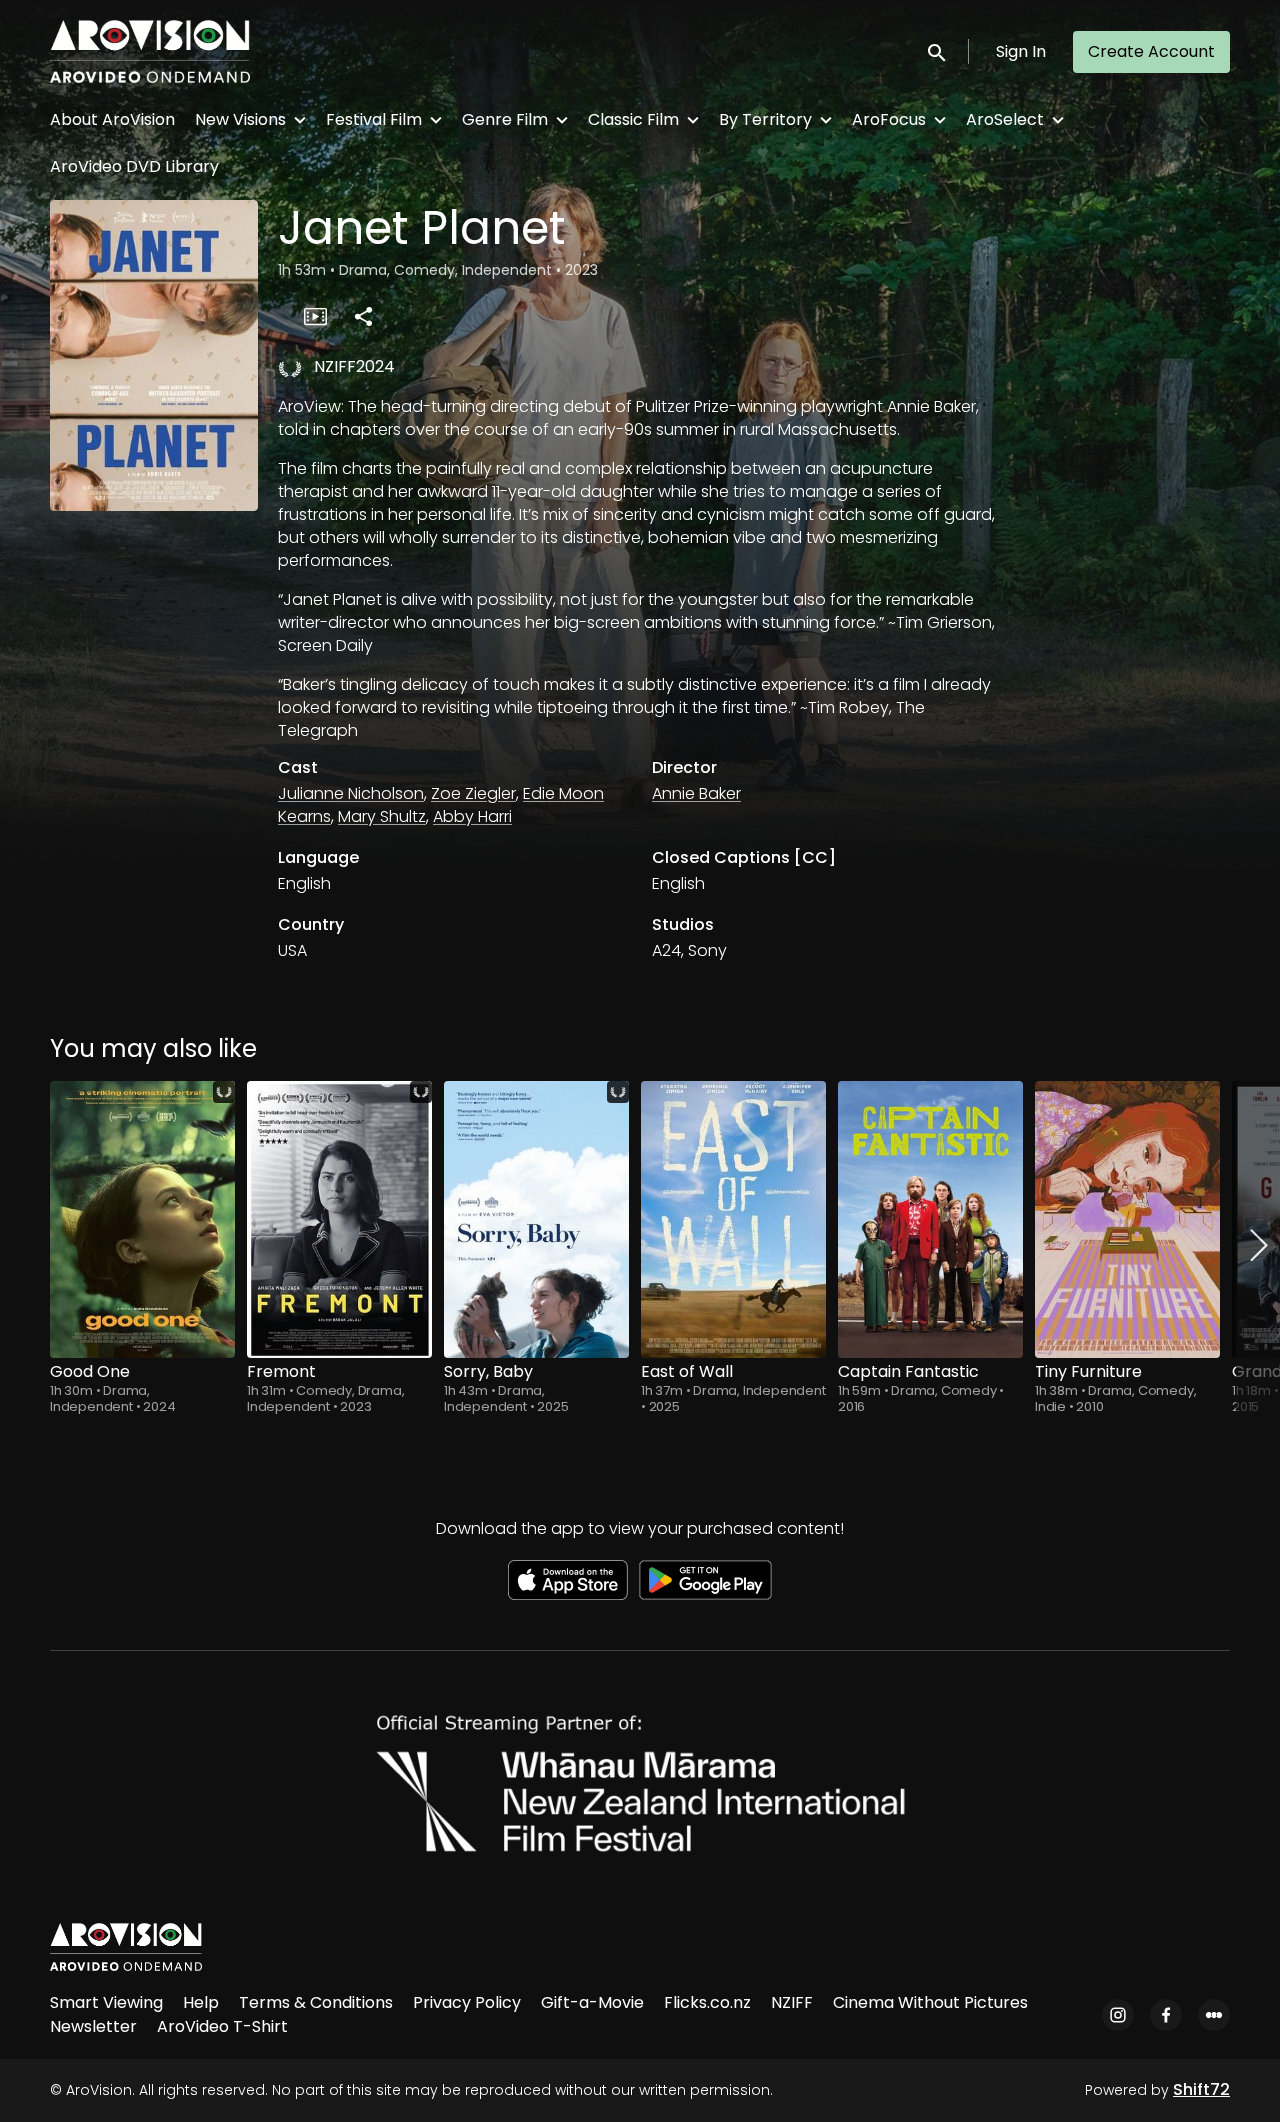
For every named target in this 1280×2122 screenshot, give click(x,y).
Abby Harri (472, 816)
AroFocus (889, 119)
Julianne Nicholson (351, 793)
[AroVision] (126, 1947)
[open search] (938, 51)
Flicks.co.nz (707, 2002)
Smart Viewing (106, 2002)
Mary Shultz (382, 816)
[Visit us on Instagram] (1118, 2015)
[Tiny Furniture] (1127, 1219)
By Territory (765, 119)
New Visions (240, 119)
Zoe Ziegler (473, 793)
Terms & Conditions (316, 2002)
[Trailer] (315, 316)
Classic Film (633, 119)
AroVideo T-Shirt (222, 2026)
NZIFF (792, 2002)
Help (201, 2002)
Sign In (1021, 51)
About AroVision (112, 119)
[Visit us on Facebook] (1166, 2015)
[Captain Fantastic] (930, 1219)
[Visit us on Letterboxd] (1214, 2015)
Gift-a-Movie (592, 2002)
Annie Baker (696, 793)
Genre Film (505, 119)
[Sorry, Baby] (536, 1219)
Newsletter (93, 2026)
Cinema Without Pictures (930, 2002)
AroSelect (1005, 119)
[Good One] (142, 1219)
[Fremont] (339, 1219)
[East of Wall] (733, 1219)
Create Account (1151, 51)
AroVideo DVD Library (134, 166)
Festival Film (374, 119)
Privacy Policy (467, 2002)
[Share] (363, 316)
